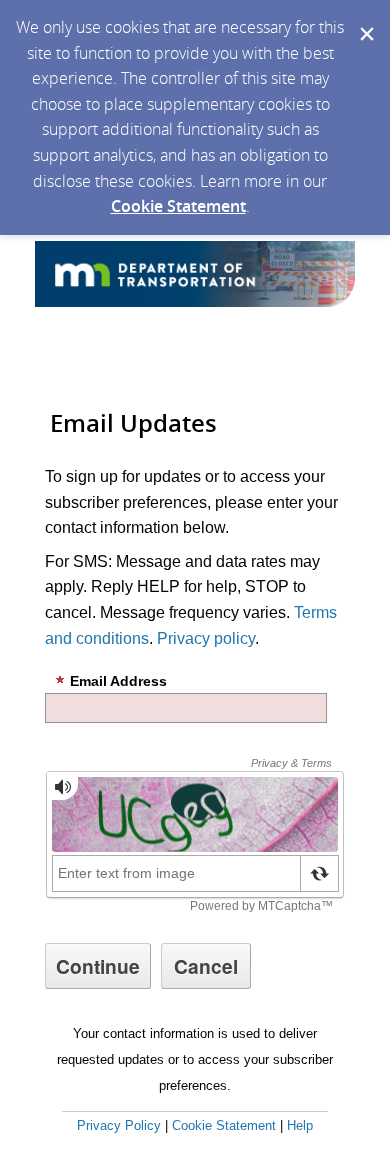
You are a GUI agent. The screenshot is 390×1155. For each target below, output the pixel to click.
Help (300, 1125)
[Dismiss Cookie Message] (365, 19)
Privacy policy (206, 638)
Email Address (118, 681)
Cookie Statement (178, 206)
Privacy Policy (119, 1125)
